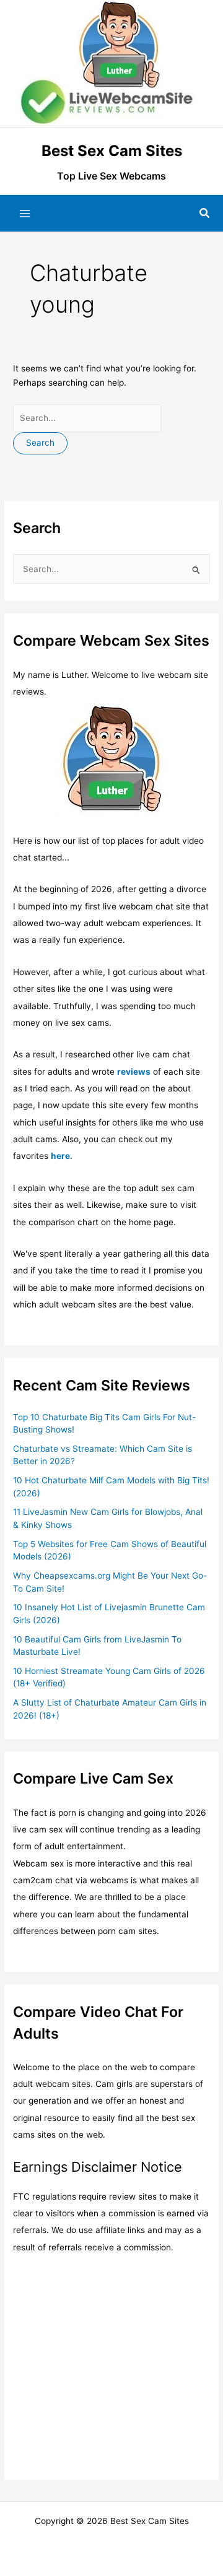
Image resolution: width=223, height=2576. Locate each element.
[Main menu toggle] (25, 214)
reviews (134, 1072)
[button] (205, 213)
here (60, 1156)
